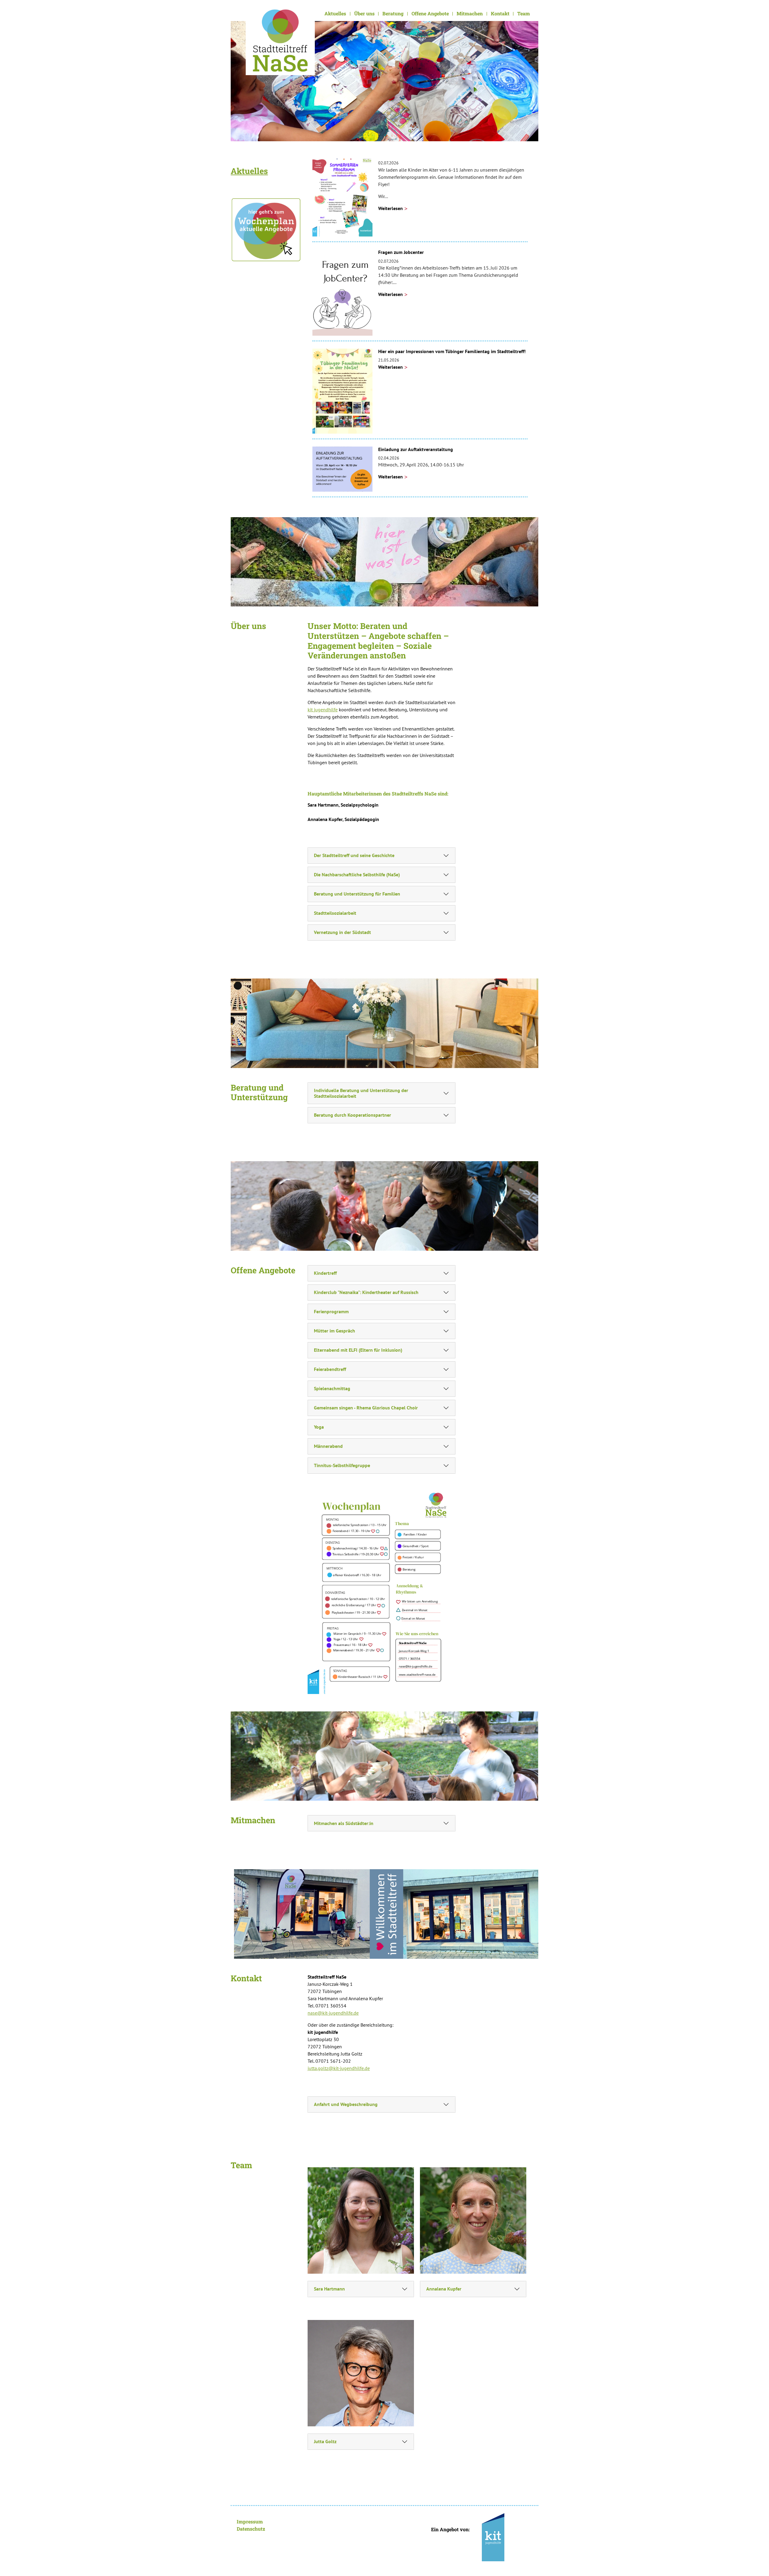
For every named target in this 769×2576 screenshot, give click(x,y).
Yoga (319, 1427)
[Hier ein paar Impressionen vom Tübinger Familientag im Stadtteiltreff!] (342, 390)
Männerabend (328, 1446)
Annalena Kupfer (444, 2289)
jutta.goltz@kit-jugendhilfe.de (339, 2068)
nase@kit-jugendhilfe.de (333, 2013)
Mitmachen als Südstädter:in (344, 1823)
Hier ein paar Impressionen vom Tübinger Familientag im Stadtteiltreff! (452, 351)
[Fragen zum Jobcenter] (342, 292)
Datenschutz (251, 2529)
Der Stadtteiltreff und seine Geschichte (354, 855)
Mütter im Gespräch (334, 1331)
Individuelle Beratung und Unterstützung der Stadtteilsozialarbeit (361, 1093)
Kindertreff (325, 1273)
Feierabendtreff (330, 1369)
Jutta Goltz (325, 2441)
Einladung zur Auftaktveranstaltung (416, 449)
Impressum (250, 2521)
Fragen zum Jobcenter (401, 252)
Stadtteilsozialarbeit (335, 913)
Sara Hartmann (329, 2289)
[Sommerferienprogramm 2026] (342, 194)
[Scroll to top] (756, 2563)
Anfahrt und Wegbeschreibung (346, 2104)
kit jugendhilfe (323, 710)
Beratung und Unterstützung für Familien (357, 894)
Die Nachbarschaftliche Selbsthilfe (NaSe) (357, 874)
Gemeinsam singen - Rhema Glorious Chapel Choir (366, 1408)
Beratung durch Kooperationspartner (353, 1115)
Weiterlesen (391, 208)
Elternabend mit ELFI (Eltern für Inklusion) (358, 1350)
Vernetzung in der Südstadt (342, 932)
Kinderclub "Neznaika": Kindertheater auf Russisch (366, 1292)
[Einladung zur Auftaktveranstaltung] (342, 469)
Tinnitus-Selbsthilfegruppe (342, 1465)
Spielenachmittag (332, 1388)
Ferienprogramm (331, 1311)
